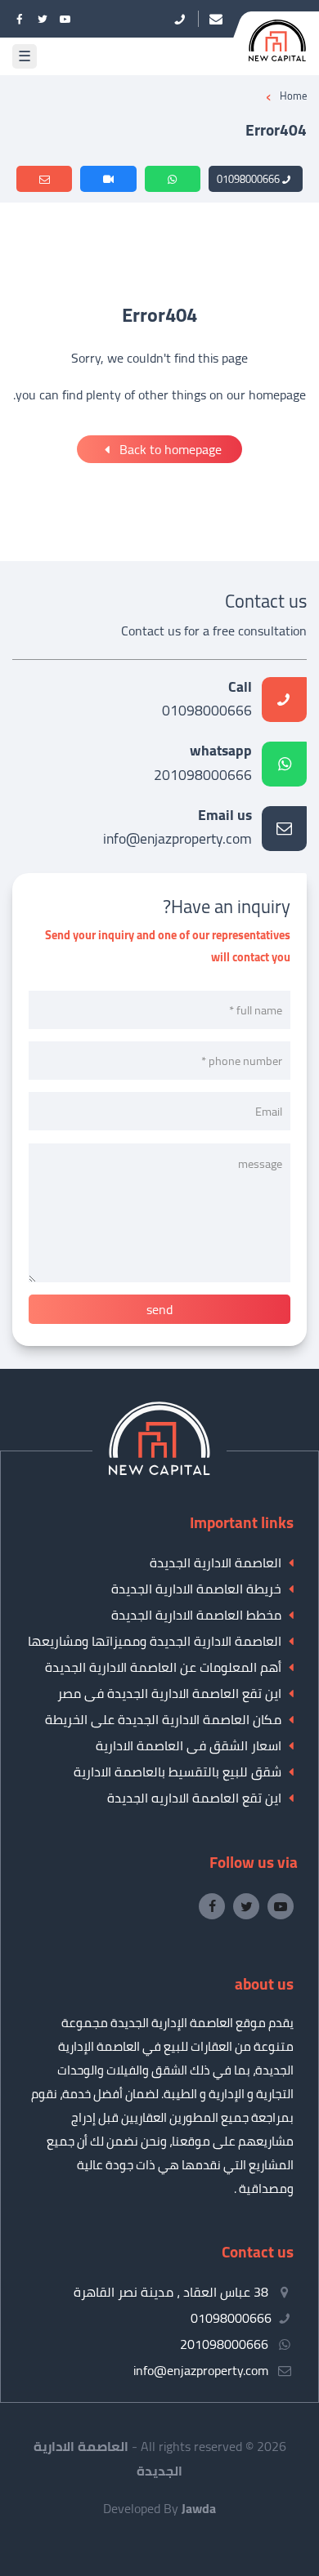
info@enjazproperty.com (177, 829)
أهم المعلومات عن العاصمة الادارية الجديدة (163, 1667)
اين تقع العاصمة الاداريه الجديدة (194, 1798)
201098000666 (203, 764)
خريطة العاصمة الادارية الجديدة (196, 1589)
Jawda (199, 2508)
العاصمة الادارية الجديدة (216, 1562)
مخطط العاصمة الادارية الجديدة (196, 1615)
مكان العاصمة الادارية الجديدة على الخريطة (163, 1719)
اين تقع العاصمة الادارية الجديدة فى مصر (169, 1693)
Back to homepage (169, 449)
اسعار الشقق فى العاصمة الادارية (189, 1745)
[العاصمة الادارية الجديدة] (159, 1470)
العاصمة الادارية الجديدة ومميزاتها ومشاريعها (155, 1641)
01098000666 (248, 179)
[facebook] (20, 19)
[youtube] (65, 19)
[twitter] (43, 19)
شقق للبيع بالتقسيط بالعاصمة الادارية (177, 1772)
